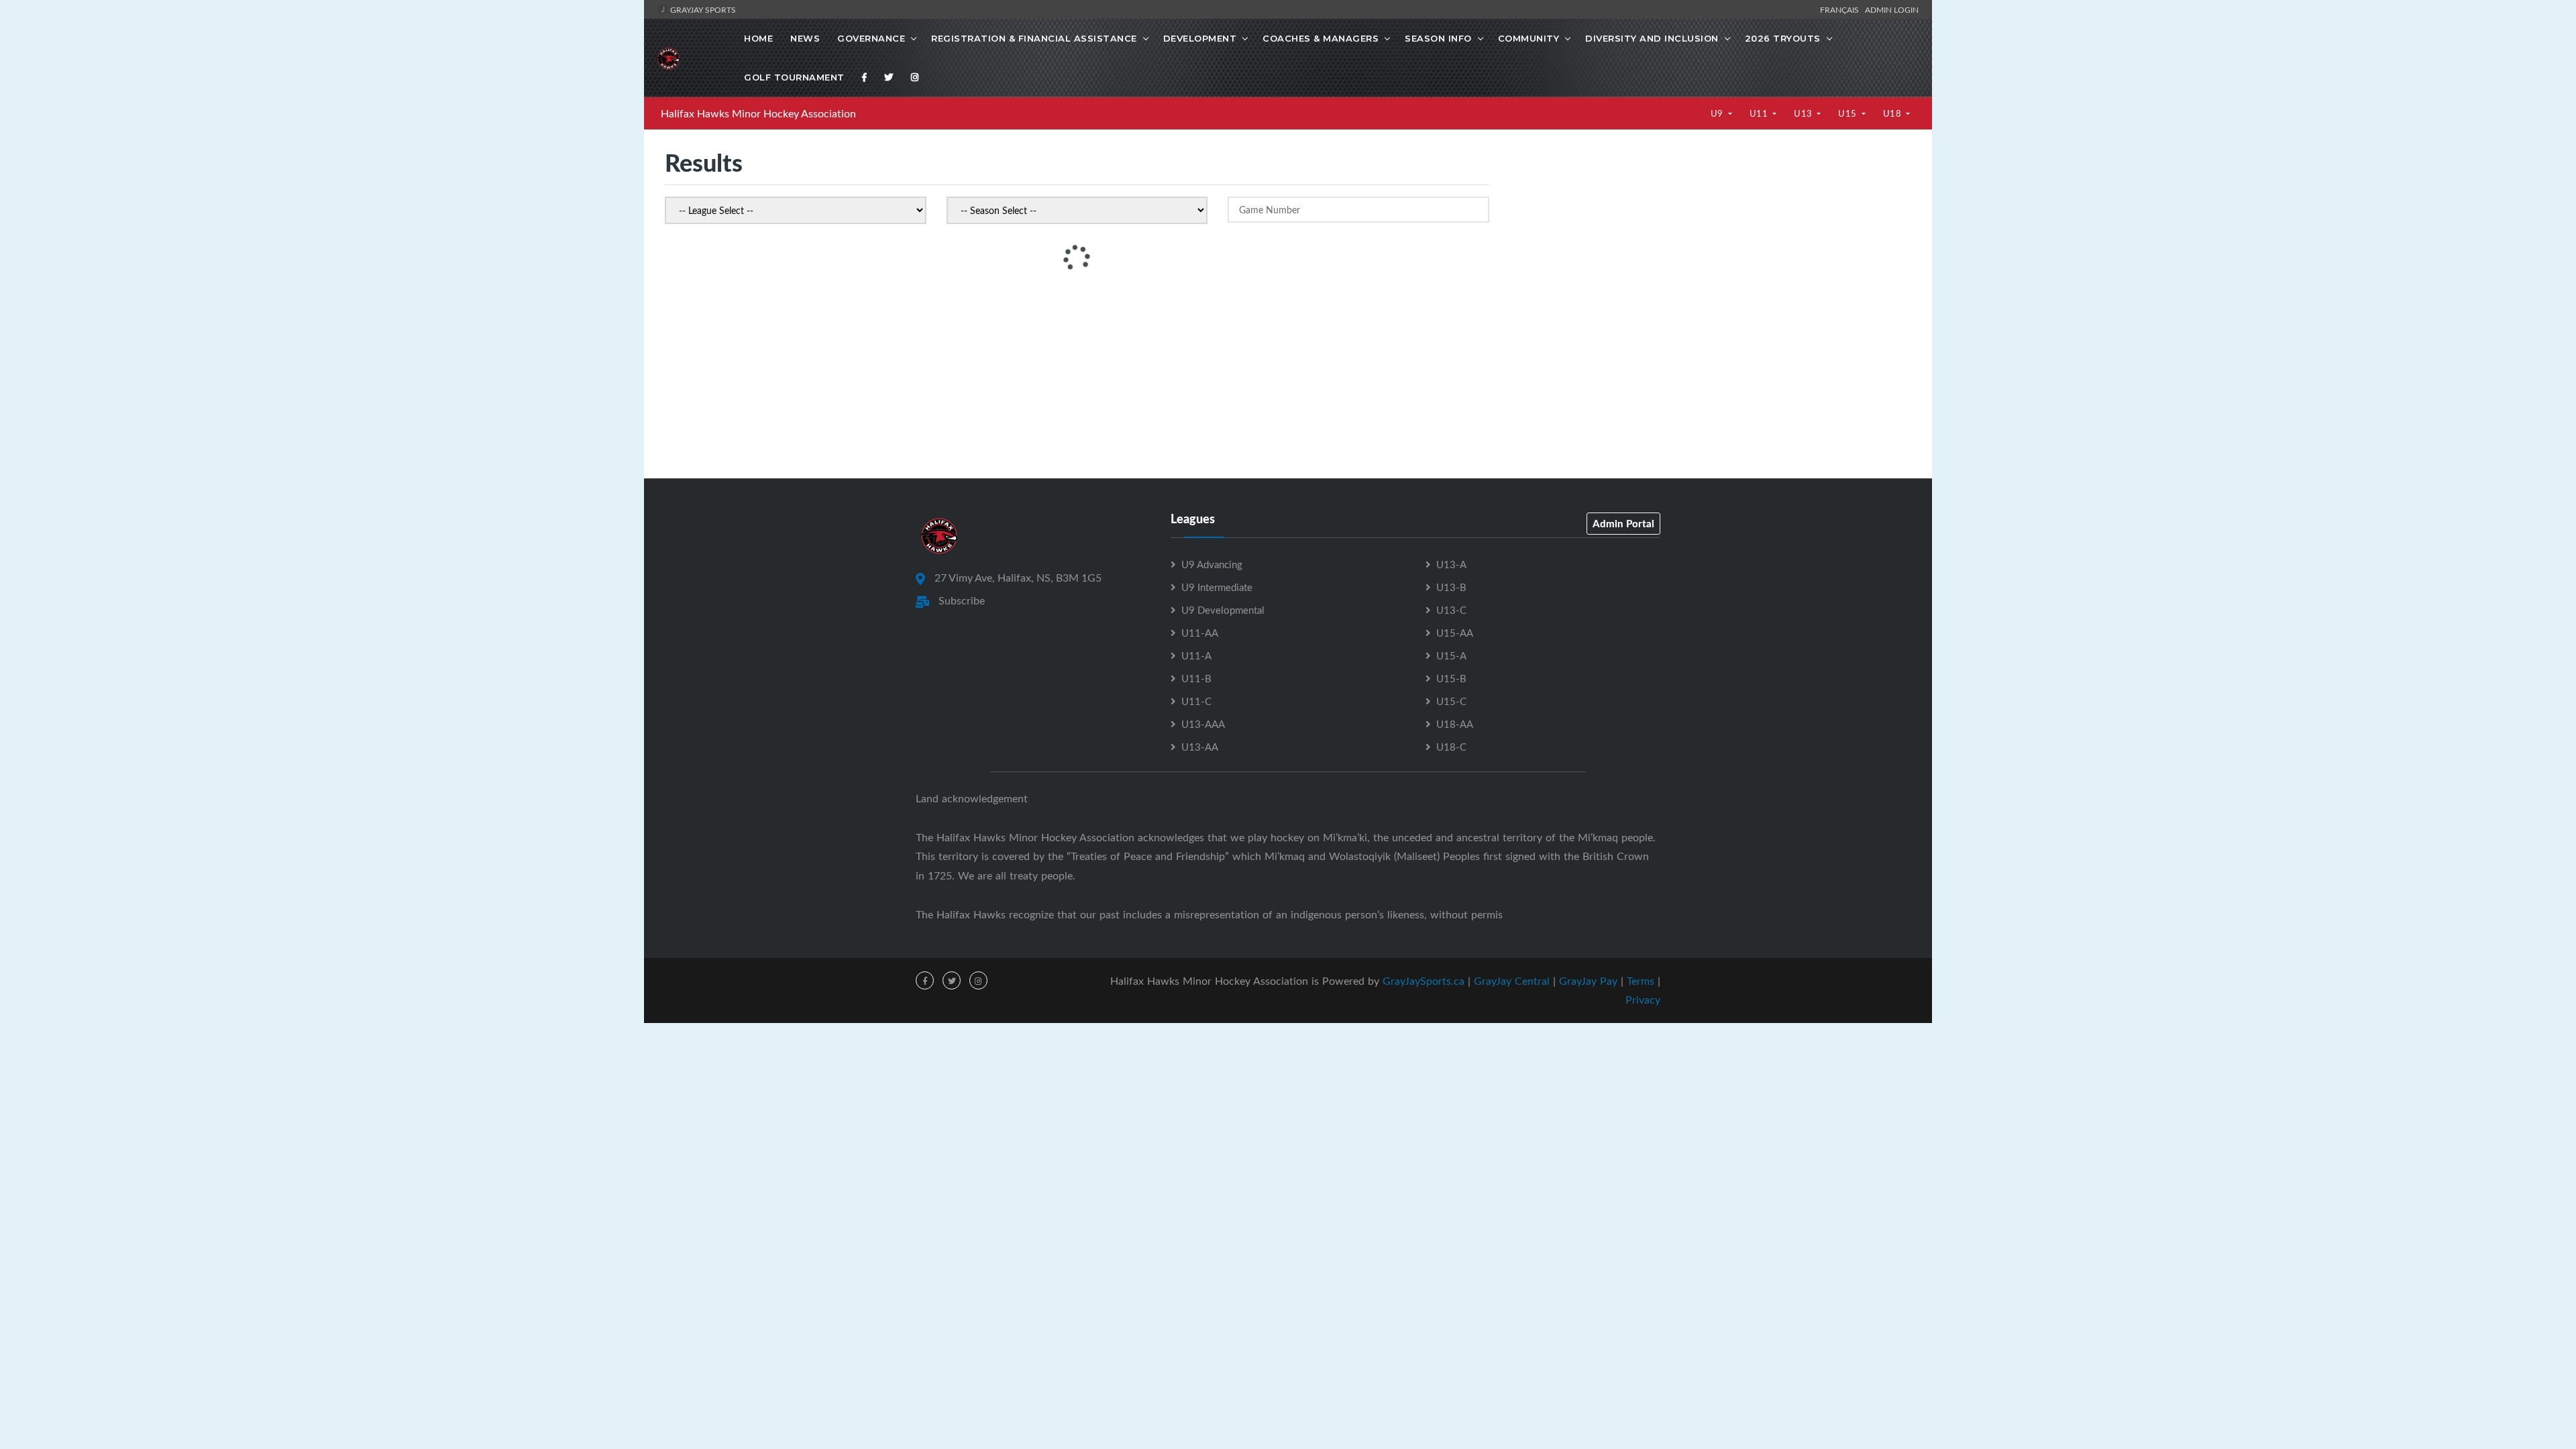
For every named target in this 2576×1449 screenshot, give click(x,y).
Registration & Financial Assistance (1034, 38)
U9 (1718, 113)
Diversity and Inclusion (1652, 38)
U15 (1848, 113)
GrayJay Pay (1588, 981)
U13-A (1451, 564)
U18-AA (1455, 724)
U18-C (1451, 747)
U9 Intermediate (1217, 587)
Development (1200, 38)
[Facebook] (865, 77)
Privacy (1643, 1000)
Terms (1641, 981)
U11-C (1196, 701)
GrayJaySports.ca (1424, 981)
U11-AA (1200, 633)
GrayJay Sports (702, 9)
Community (1529, 38)
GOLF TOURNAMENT (794, 77)
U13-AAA (1203, 724)
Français (1841, 9)
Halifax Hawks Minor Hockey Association (758, 113)
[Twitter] (889, 77)
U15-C (1451, 701)
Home (758, 38)
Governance (871, 38)
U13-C (1451, 610)
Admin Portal (1623, 523)
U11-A (1196, 655)
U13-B (1451, 587)
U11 (1760, 113)
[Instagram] (915, 77)
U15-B (1451, 678)
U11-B (1196, 678)
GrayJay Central (1512, 981)
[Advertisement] (1710, 276)
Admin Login (1892, 9)
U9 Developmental (1223, 610)
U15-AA (1455, 633)
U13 (1804, 113)
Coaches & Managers (1321, 38)
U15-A (1451, 655)
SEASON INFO (1438, 38)
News (805, 38)
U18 (1893, 113)
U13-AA (1200, 747)
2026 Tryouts (1783, 38)
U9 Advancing (1212, 564)
